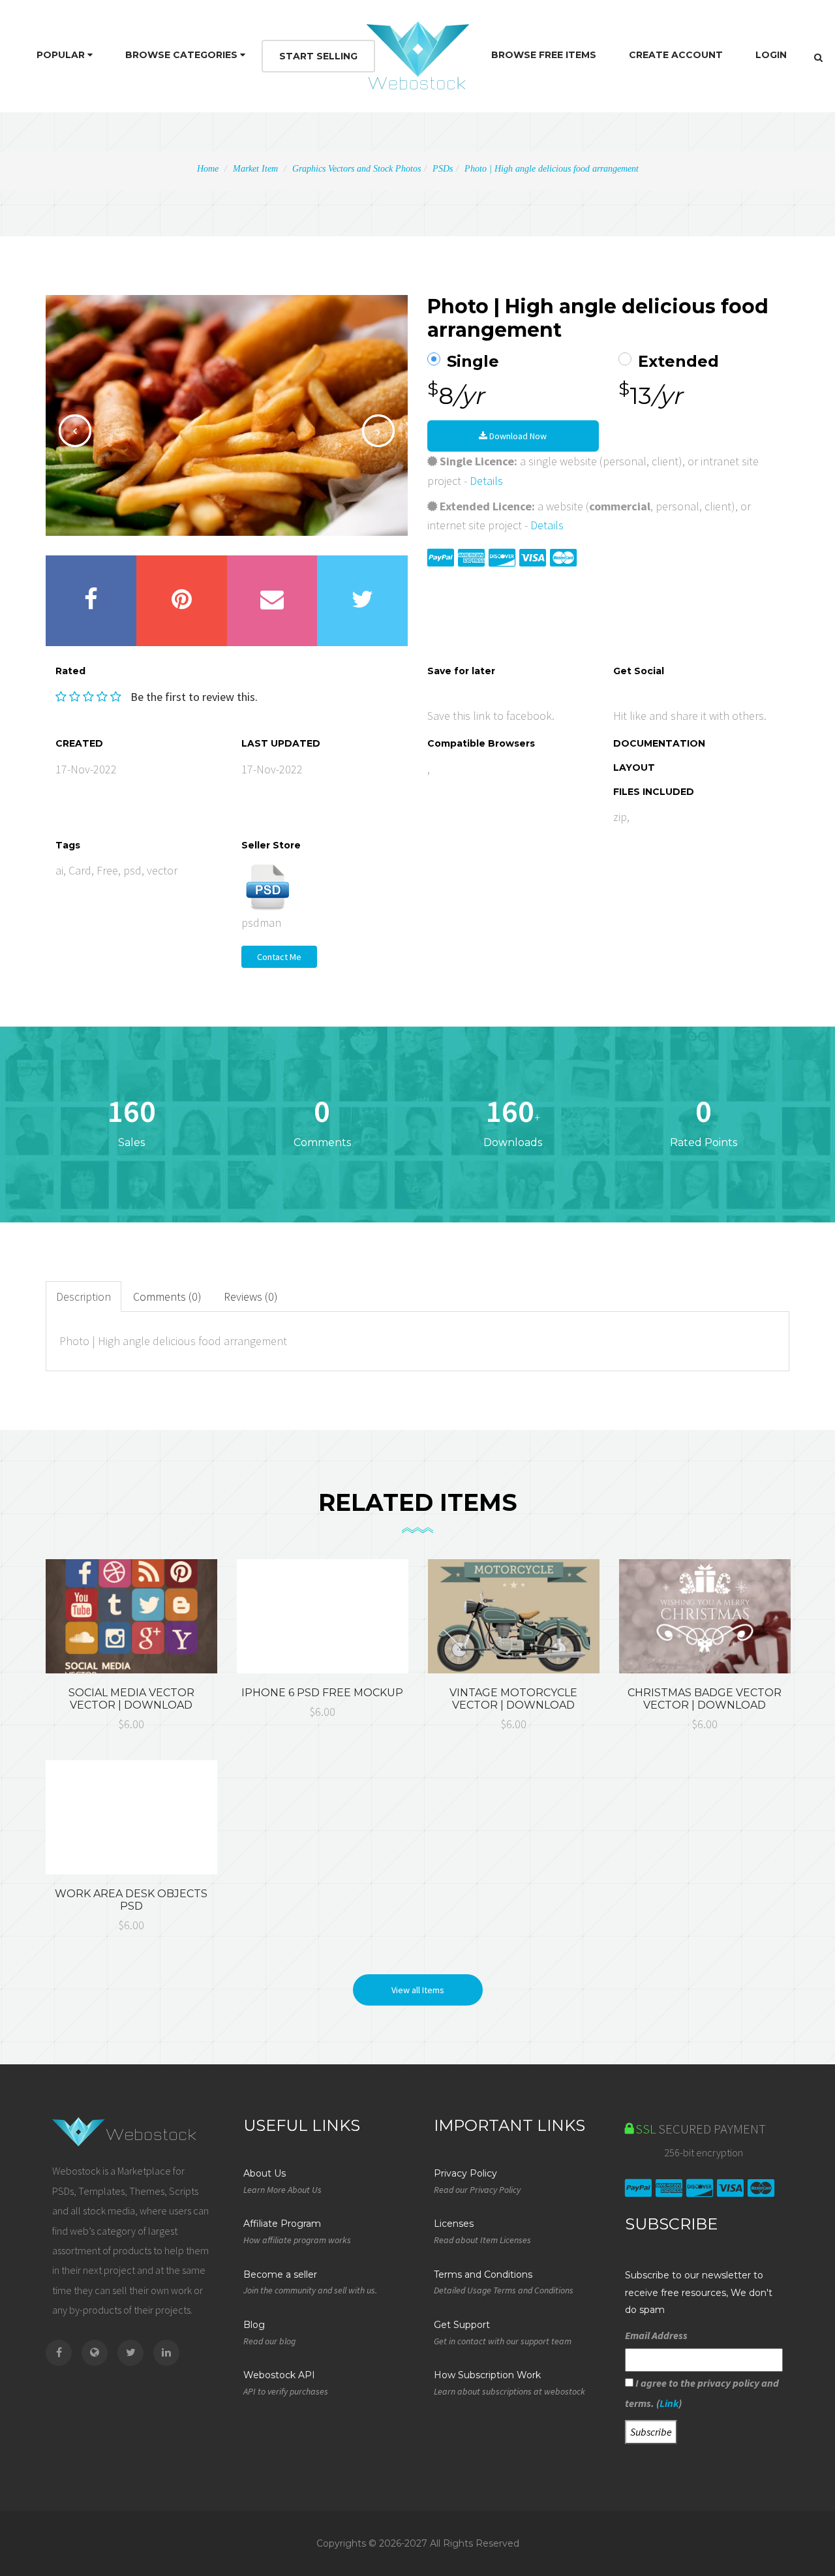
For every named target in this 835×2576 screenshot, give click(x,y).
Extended (678, 362)
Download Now (517, 436)
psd (132, 870)
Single (473, 362)
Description (83, 1296)
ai (59, 870)
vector (162, 870)
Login (771, 55)
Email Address (656, 2335)
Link (669, 2403)
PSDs (443, 169)
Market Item (255, 169)
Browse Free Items (544, 55)
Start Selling (318, 56)
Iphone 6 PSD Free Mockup (322, 1693)
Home (208, 169)
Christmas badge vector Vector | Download (705, 1699)
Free (107, 870)
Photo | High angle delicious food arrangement (552, 169)
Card (80, 870)
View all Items (418, 1990)
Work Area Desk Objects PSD (131, 1900)
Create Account (676, 55)
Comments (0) (167, 1296)
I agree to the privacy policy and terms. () (702, 2393)
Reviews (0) (251, 1296)
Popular (62, 55)
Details (486, 481)
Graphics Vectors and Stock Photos (357, 169)
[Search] (818, 57)
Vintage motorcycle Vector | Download (513, 1699)
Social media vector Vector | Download (131, 1699)
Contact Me (279, 957)
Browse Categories (183, 55)
